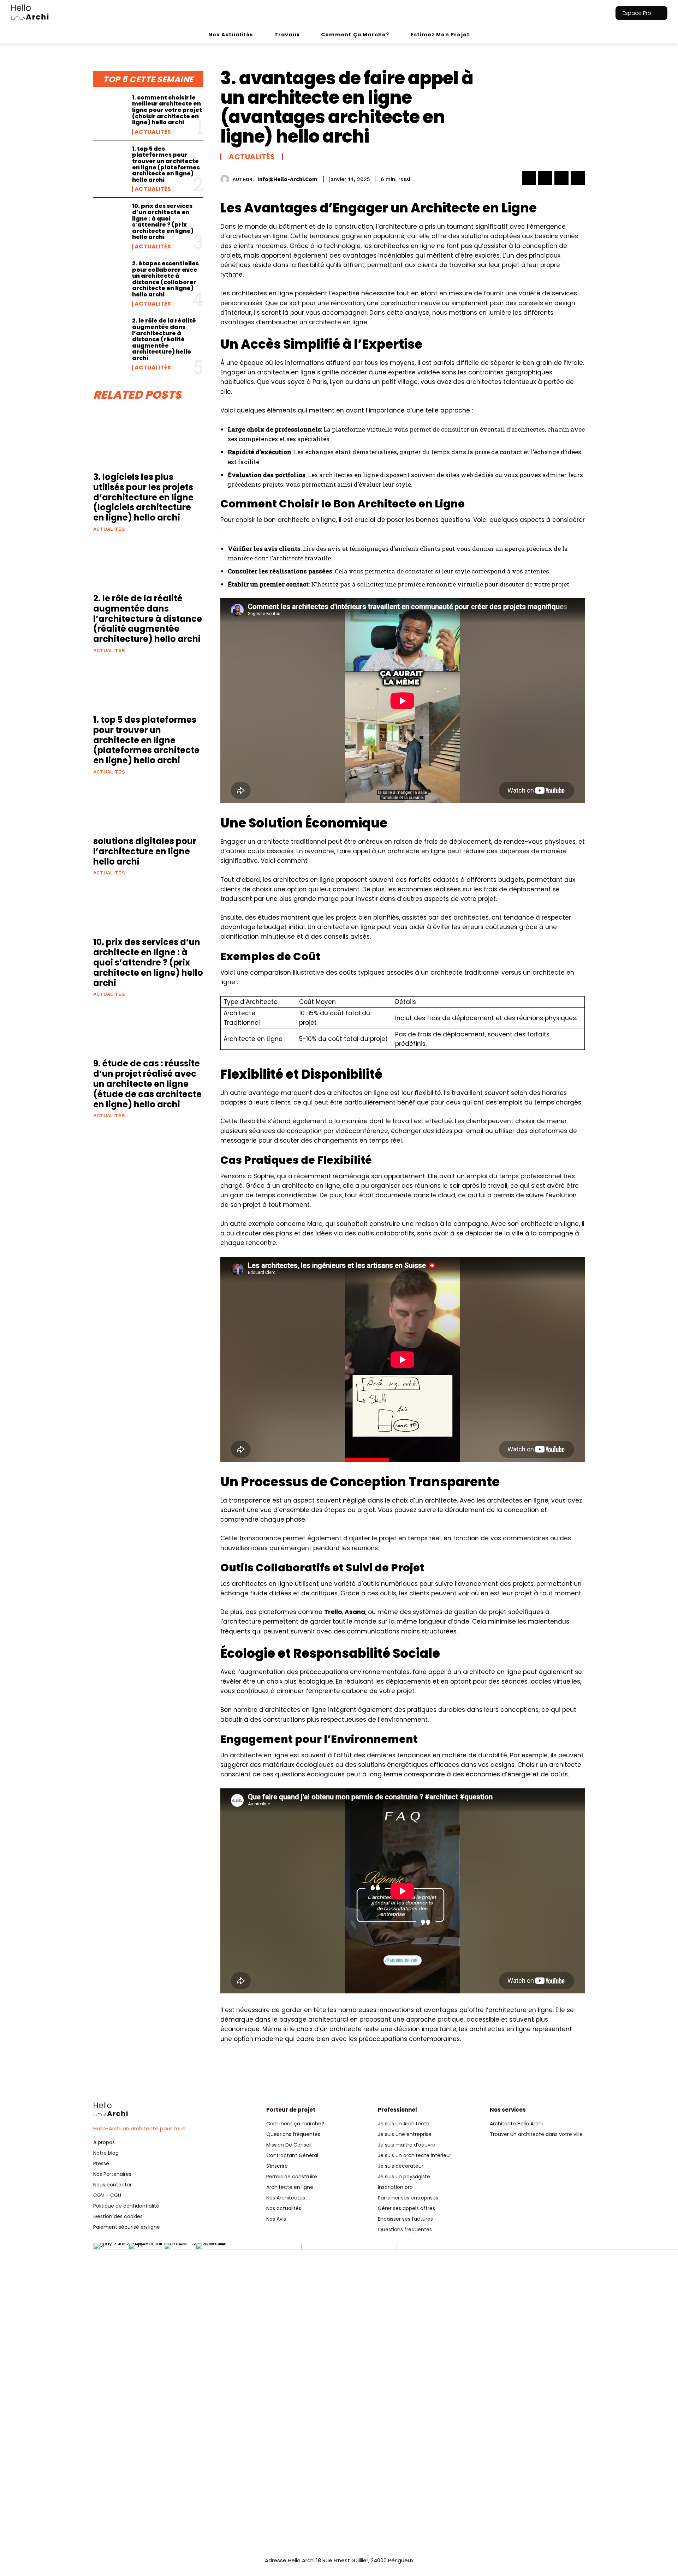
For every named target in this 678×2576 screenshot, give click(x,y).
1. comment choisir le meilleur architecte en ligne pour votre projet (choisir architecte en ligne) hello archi (167, 110)
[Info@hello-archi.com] (227, 179)
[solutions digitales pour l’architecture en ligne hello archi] (148, 809)
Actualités (153, 132)
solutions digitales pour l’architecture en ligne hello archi (145, 851)
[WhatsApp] (578, 178)
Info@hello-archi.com (287, 179)
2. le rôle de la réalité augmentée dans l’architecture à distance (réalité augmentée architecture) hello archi (164, 339)
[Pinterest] (561, 178)
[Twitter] (545, 178)
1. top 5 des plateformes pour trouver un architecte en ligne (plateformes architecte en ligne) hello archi (166, 164)
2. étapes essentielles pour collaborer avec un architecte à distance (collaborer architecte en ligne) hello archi (165, 279)
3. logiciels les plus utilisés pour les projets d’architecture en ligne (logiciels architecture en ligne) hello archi (143, 497)
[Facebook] (529, 178)
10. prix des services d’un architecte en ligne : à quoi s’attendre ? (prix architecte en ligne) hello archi (163, 221)
